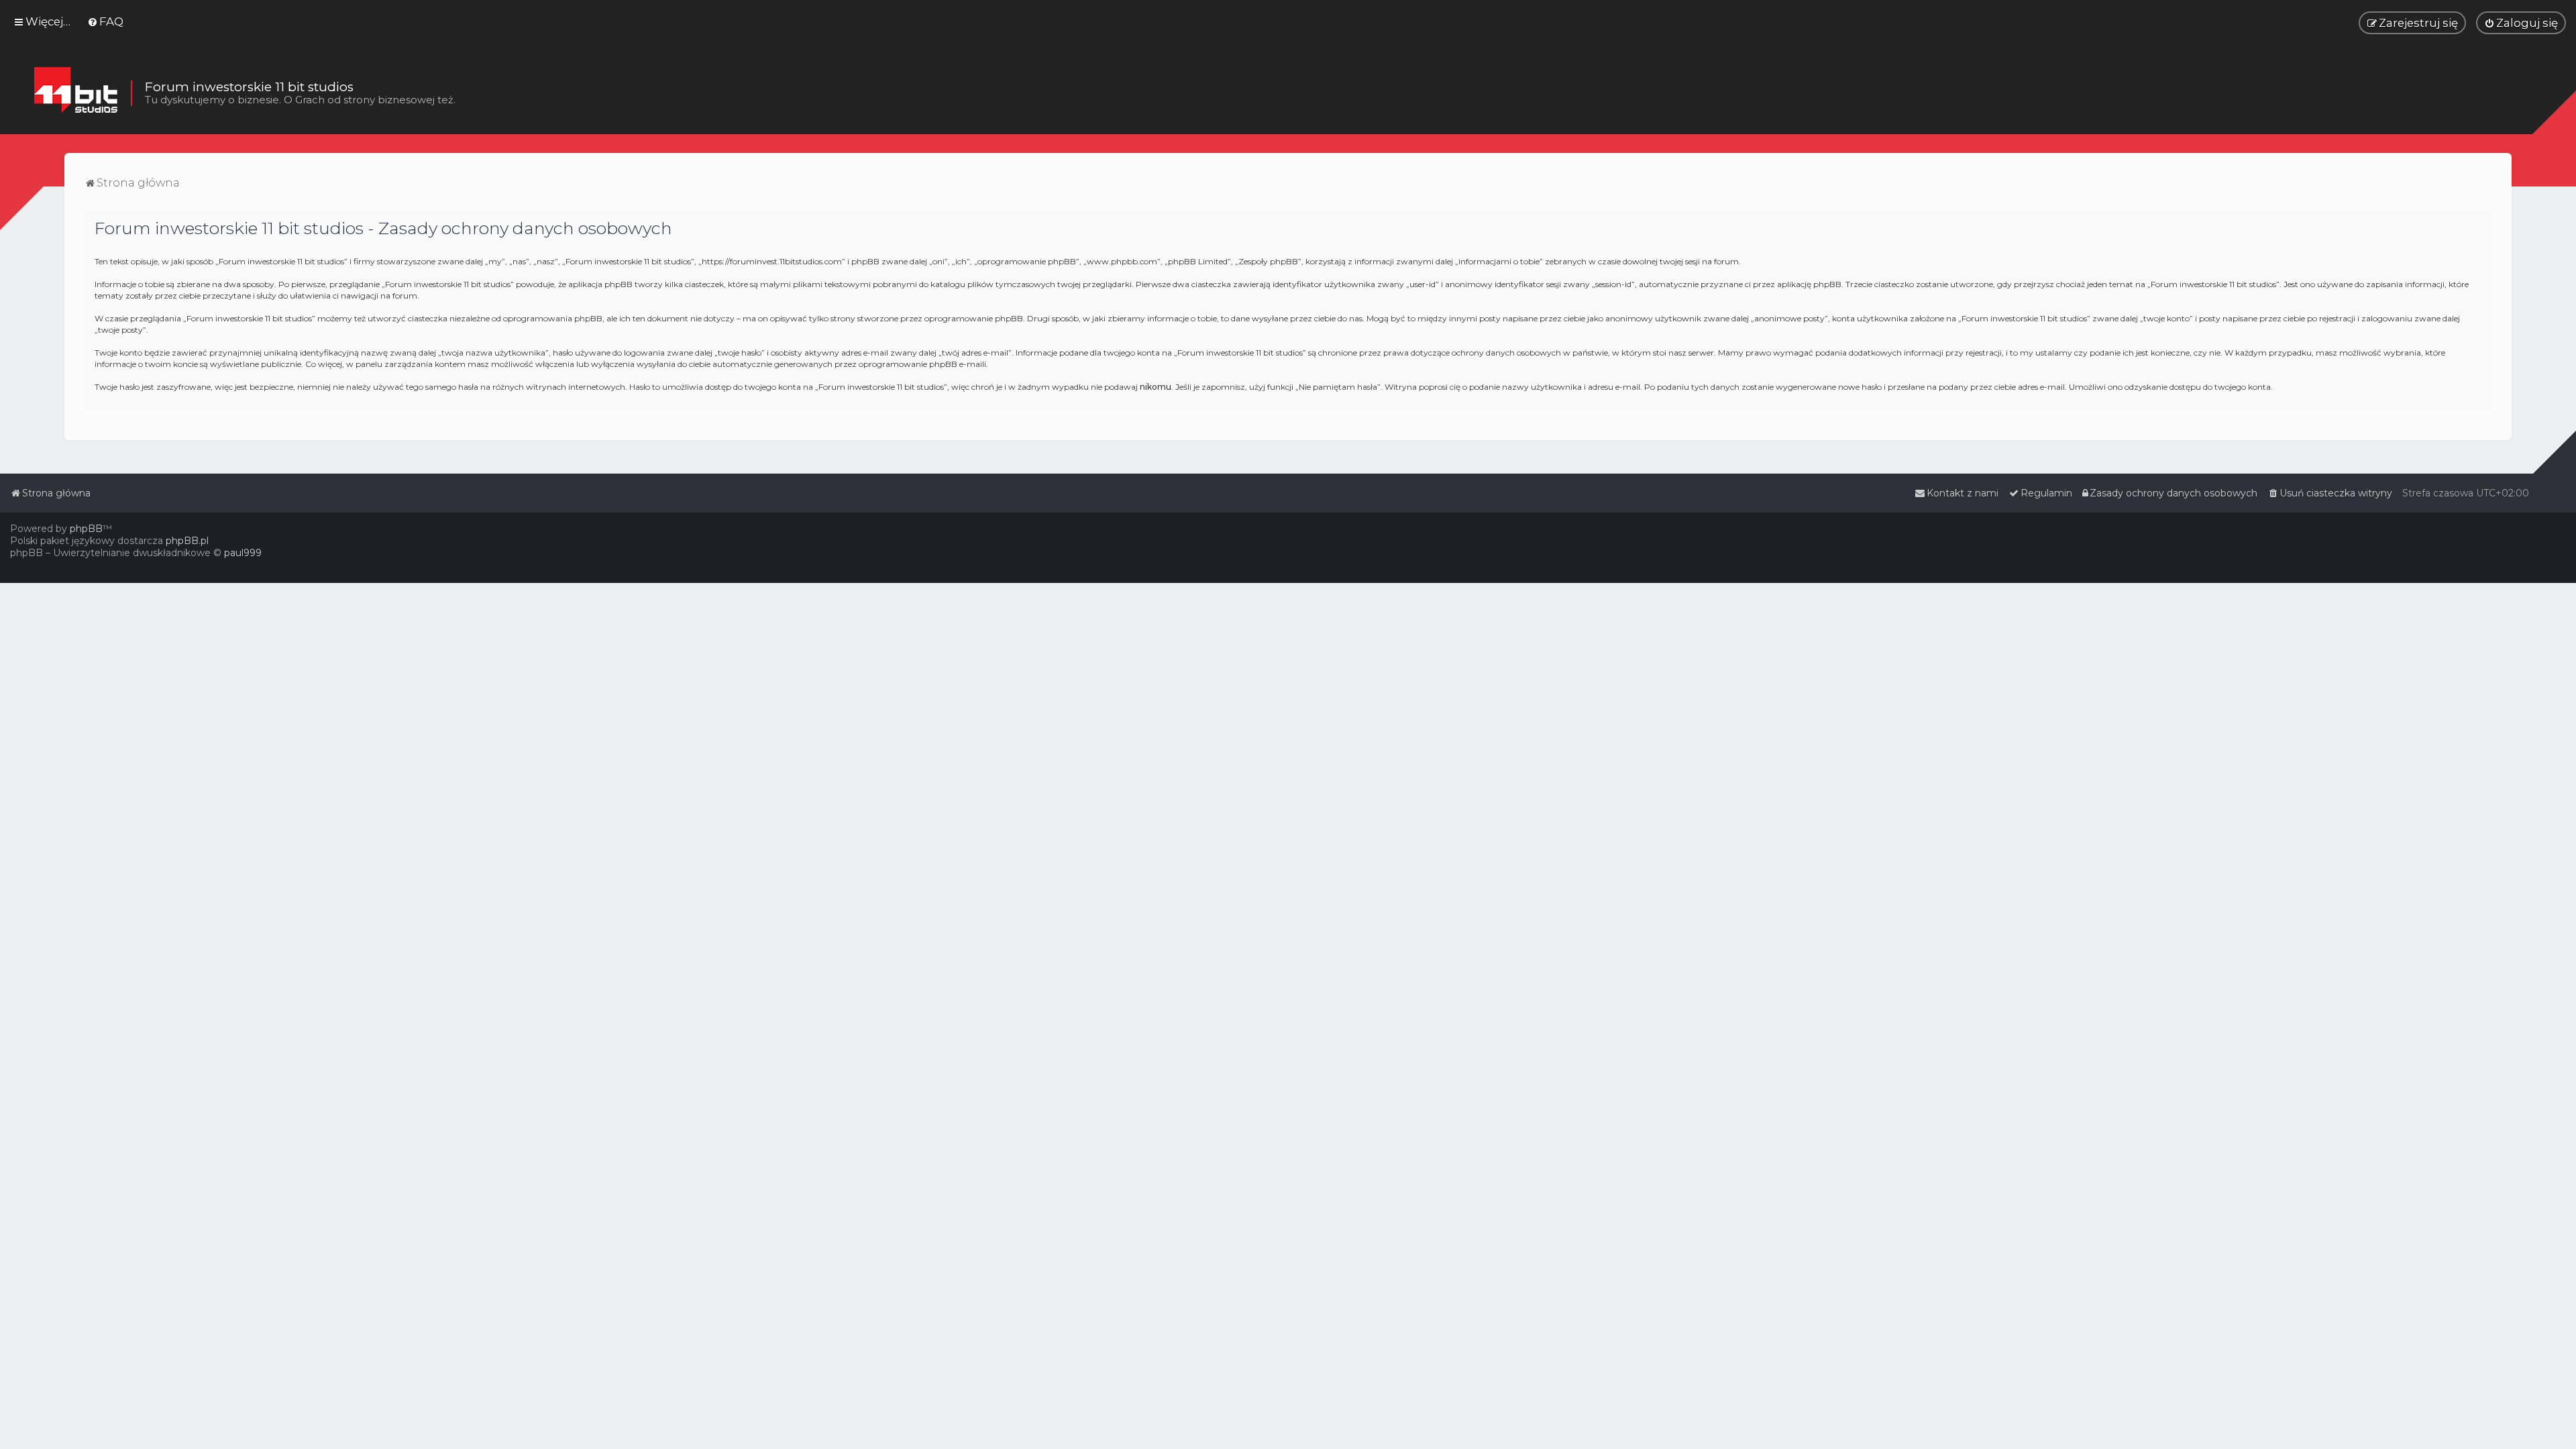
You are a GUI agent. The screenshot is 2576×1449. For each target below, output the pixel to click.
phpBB (86, 529)
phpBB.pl (187, 541)
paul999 (243, 553)
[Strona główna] (75, 93)
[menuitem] (105, 21)
